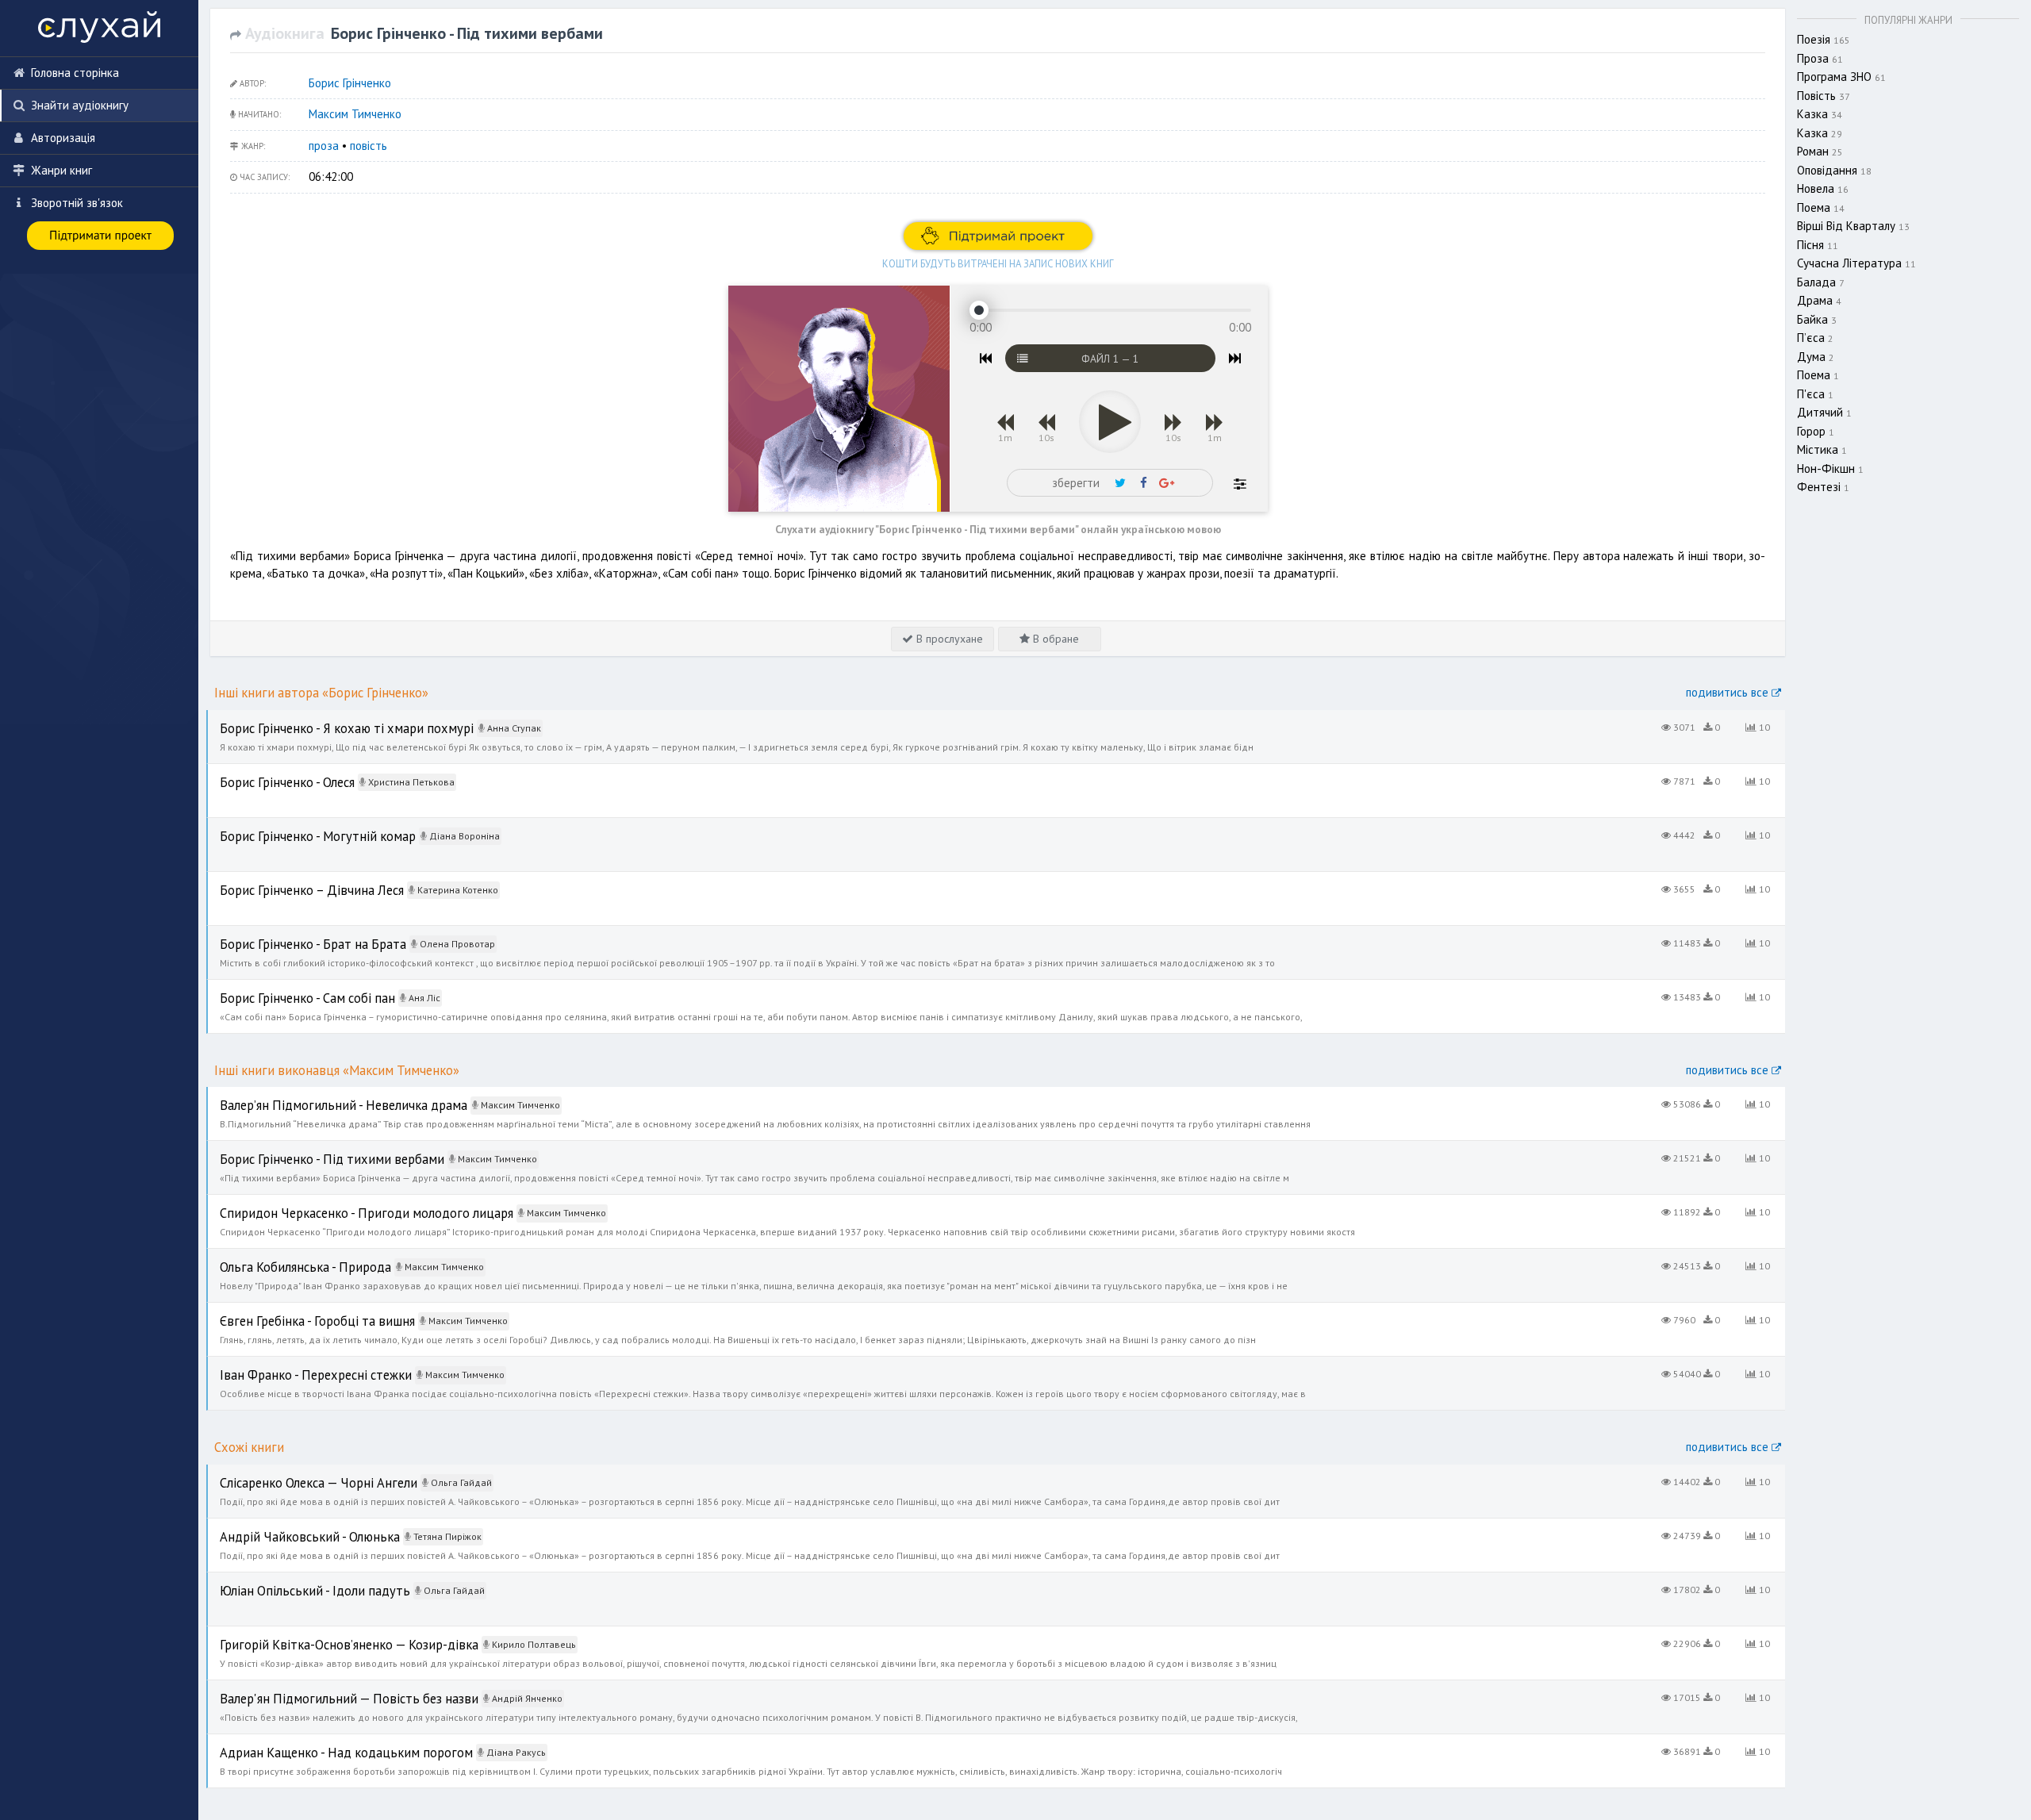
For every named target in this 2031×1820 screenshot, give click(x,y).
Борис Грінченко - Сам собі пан (286, 988)
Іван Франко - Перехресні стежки (296, 1365)
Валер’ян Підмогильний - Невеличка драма (319, 1095)
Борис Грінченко (350, 83)
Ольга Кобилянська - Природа (285, 1257)
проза (324, 146)
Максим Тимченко (355, 114)
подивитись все (1729, 692)
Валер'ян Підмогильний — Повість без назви (322, 1689)
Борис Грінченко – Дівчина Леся (290, 880)
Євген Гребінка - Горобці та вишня (295, 1311)
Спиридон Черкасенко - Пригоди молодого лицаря (339, 1203)
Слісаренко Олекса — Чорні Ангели (298, 1473)
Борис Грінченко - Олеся (269, 772)
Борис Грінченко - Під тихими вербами (307, 1149)
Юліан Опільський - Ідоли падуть (293, 1581)
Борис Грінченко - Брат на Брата (292, 934)
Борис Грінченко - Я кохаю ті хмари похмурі (321, 718)
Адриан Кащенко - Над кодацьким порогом (321, 1743)
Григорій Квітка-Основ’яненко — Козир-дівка (324, 1635)
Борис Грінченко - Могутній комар (294, 826)
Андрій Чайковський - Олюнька (288, 1527)
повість (369, 146)
